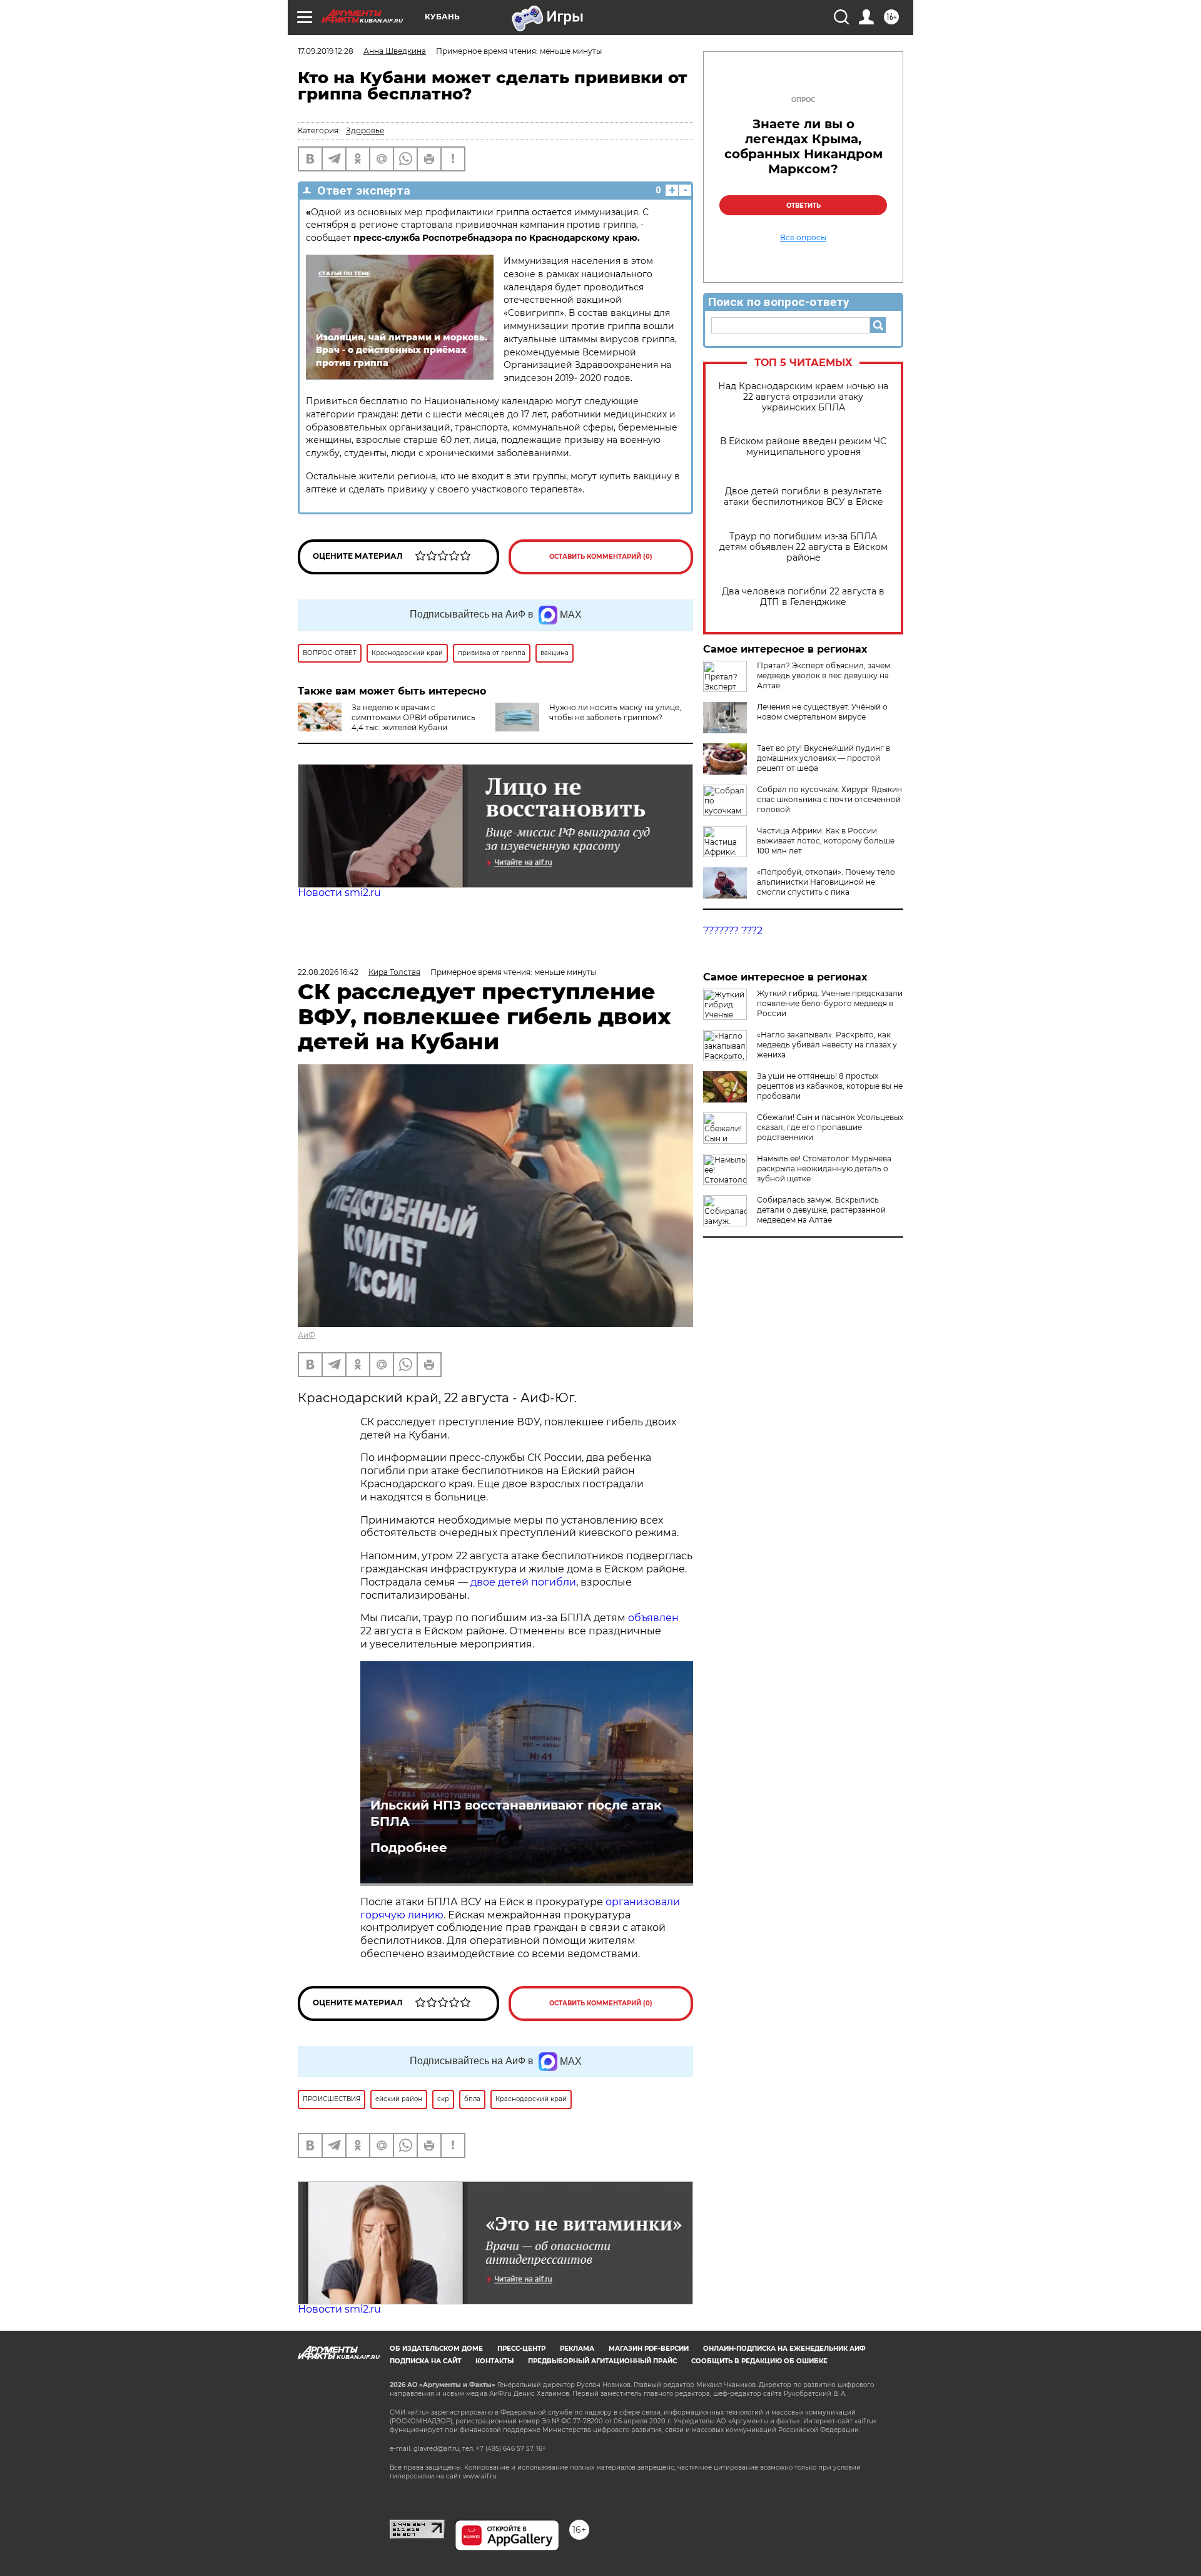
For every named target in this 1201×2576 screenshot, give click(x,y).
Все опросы (803, 238)
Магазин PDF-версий (649, 2349)
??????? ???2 (733, 931)
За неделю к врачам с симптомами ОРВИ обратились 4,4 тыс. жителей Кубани (413, 717)
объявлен (653, 1618)
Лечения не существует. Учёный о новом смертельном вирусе (822, 712)
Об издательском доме (436, 2349)
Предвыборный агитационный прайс (602, 2361)
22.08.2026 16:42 (328, 972)
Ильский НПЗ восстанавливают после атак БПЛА (516, 1813)
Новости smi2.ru (339, 893)
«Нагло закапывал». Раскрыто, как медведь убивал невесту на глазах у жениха (827, 1045)
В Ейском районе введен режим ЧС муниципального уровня (803, 447)
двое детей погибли (523, 1582)
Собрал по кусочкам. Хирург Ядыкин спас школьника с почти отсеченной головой (829, 799)
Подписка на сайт (425, 2361)
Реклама (577, 2349)
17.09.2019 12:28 (326, 51)
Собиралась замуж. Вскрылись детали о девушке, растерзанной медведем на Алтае (821, 1210)
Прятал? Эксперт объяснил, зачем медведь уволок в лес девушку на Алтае (823, 675)
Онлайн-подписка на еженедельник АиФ (784, 2349)
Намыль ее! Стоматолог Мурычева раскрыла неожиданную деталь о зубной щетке (824, 1168)
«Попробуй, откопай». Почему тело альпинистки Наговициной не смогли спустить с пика (826, 882)
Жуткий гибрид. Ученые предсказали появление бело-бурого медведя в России (830, 1003)
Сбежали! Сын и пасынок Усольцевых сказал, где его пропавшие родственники (830, 1127)
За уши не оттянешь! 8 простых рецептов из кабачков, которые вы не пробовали (830, 1086)
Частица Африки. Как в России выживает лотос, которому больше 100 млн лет (826, 841)
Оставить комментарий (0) (601, 557)
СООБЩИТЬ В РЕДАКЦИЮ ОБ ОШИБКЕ (759, 2361)
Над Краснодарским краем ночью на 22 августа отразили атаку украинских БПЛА (803, 397)
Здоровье (365, 130)
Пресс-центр (521, 2349)
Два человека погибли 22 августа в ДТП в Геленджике (803, 597)
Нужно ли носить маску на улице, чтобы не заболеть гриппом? (615, 712)
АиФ (307, 1335)
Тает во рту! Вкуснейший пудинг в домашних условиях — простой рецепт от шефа (823, 758)
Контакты (494, 2361)
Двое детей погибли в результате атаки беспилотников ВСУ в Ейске (803, 497)
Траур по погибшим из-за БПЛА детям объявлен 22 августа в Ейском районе (803, 547)
